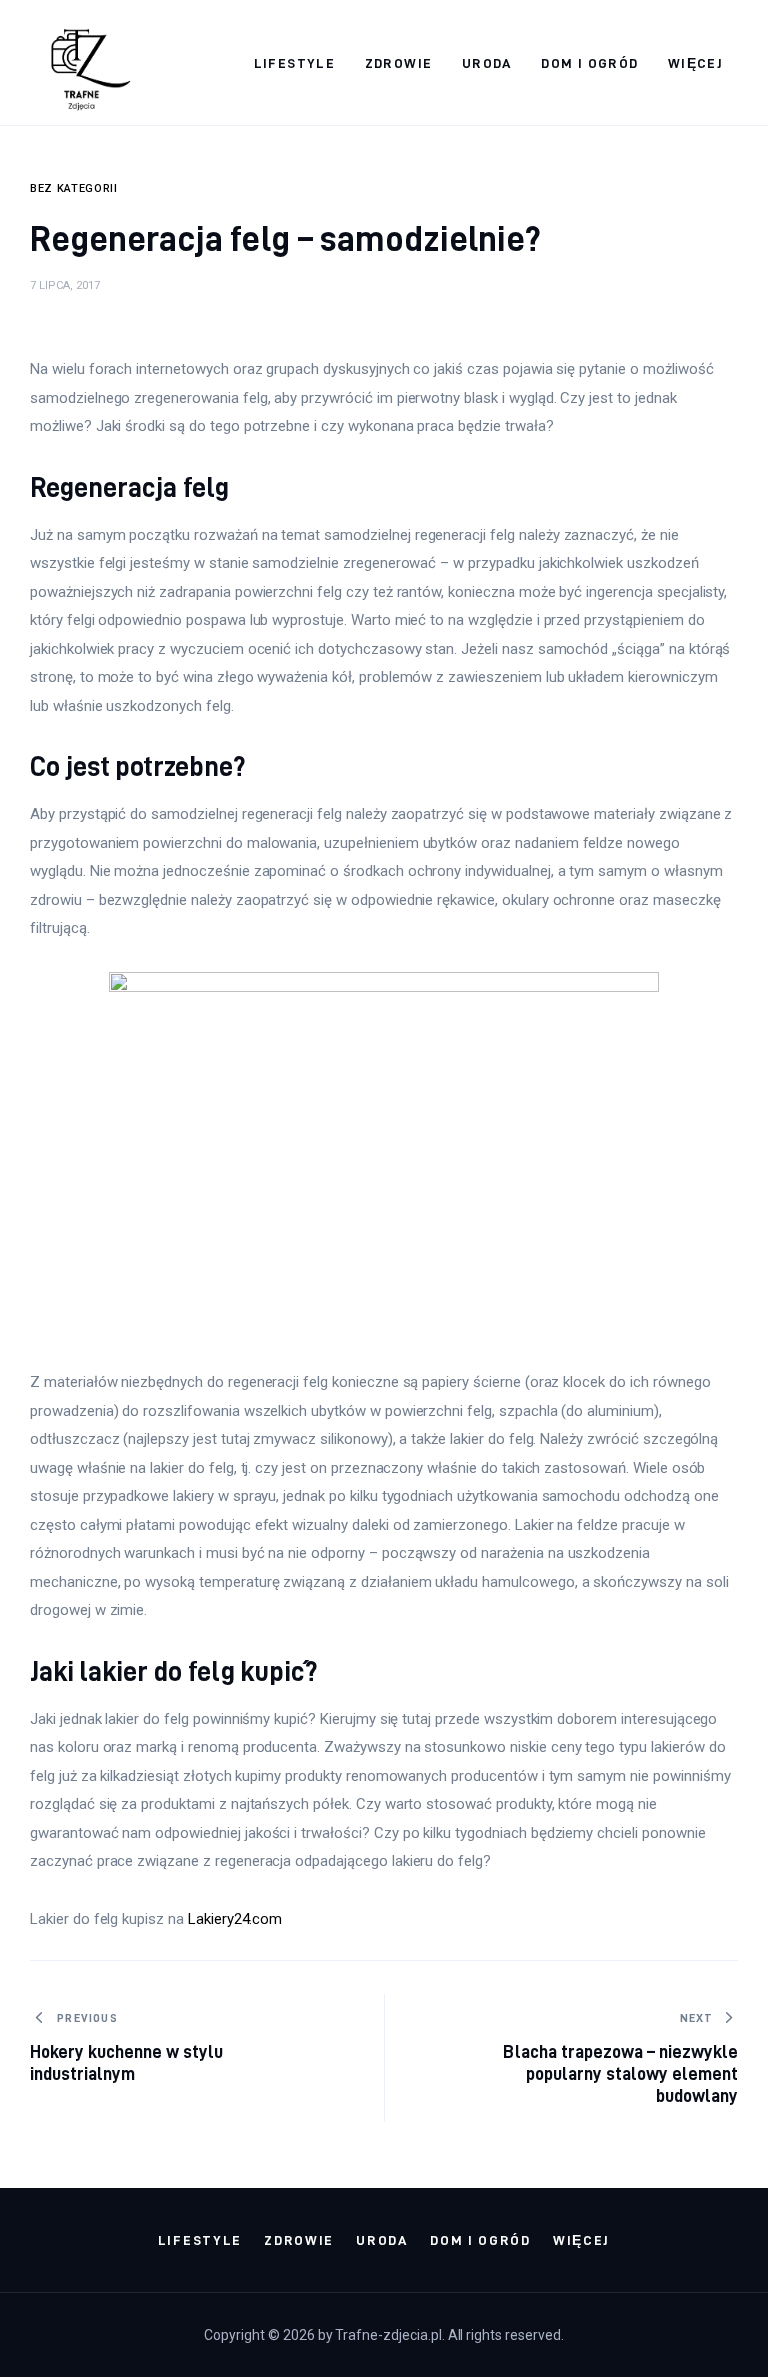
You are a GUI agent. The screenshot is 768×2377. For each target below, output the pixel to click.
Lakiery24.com (235, 1919)
